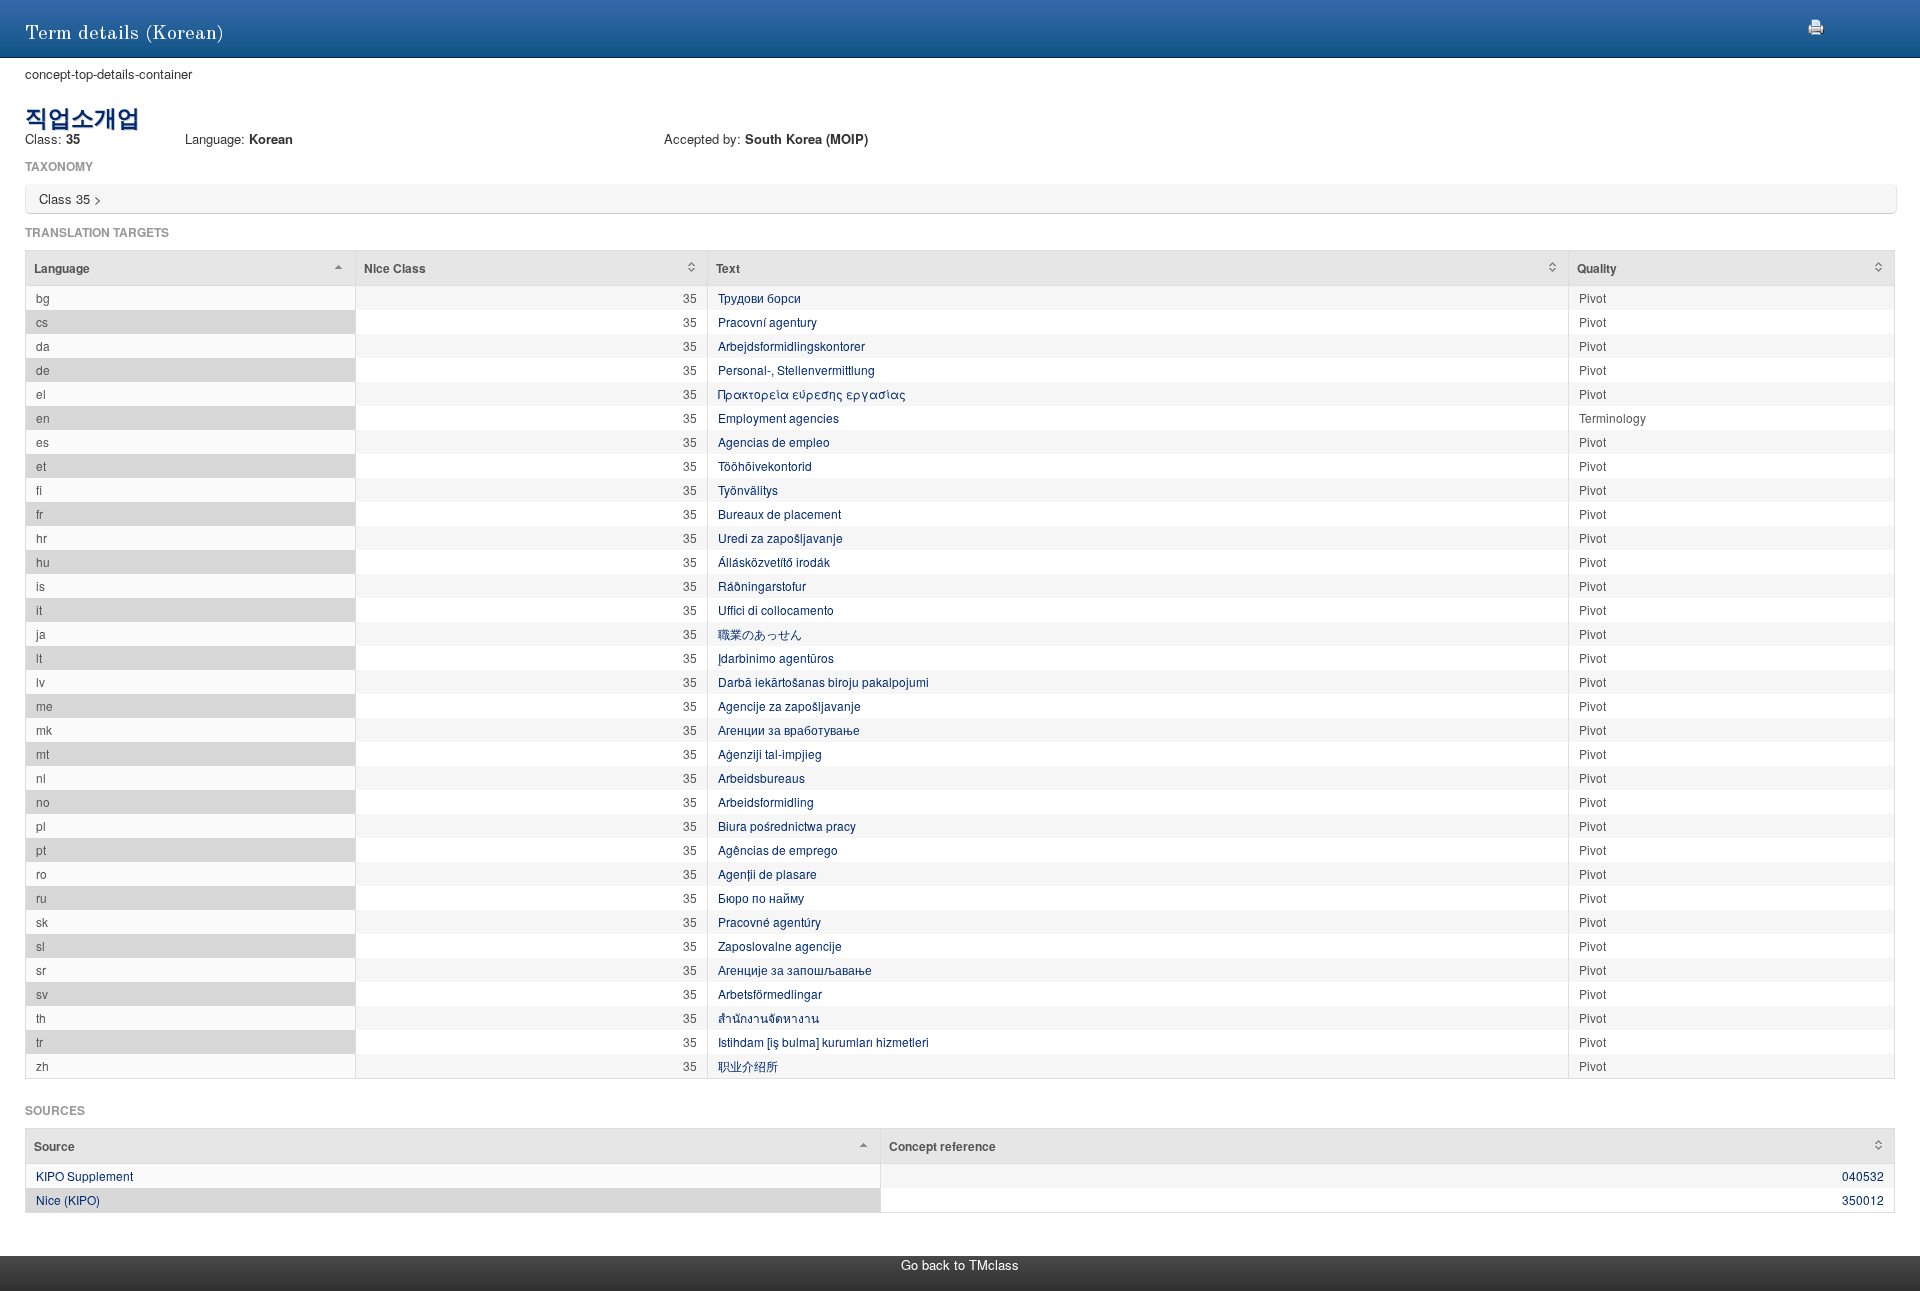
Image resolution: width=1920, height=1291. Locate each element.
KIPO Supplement (84, 1175)
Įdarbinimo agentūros (776, 657)
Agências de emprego (778, 849)
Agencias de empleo (774, 441)
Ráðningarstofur (762, 585)
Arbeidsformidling (766, 801)
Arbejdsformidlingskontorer (791, 345)
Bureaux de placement (779, 513)
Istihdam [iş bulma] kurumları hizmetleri (823, 1041)
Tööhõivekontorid (765, 465)
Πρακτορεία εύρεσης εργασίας (812, 393)
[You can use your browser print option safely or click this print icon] (1816, 24)
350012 (1863, 1199)
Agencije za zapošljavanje (789, 705)
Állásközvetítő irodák (774, 561)
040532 (1863, 1175)
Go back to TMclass (960, 1264)
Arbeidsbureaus (761, 777)
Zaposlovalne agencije (780, 945)
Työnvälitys (748, 489)
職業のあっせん (760, 633)
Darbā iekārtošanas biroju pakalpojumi (823, 681)
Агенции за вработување (789, 729)
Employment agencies (778, 417)
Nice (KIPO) (68, 1199)
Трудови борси (759, 297)
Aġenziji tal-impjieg (770, 753)
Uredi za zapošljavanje (780, 537)
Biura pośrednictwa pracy (787, 825)
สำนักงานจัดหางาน (768, 1017)
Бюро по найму (761, 897)
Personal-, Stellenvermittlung (796, 369)
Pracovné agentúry (769, 921)
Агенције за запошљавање (795, 969)
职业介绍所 (748, 1065)
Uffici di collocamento (776, 609)
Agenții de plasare (767, 873)
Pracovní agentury (767, 321)
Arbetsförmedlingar (770, 993)
